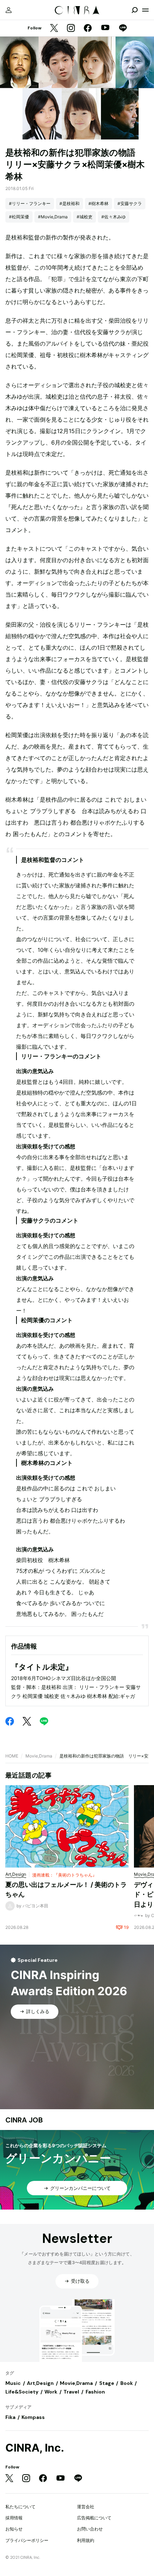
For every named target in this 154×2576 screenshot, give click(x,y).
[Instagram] (71, 29)
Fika (10, 2417)
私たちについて (20, 2507)
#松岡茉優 (19, 217)
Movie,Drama (39, 1756)
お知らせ (14, 2529)
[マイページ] (9, 10)
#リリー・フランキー (30, 203)
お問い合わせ (90, 2529)
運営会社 (86, 2507)
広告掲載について (94, 2518)
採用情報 (14, 2518)
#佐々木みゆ (114, 217)
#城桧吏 (85, 217)
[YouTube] (105, 28)
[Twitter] (54, 29)
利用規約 (86, 2540)
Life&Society (22, 2392)
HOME (12, 1756)
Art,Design (40, 2383)
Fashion (95, 2392)
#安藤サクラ (130, 203)
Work (51, 2392)
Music (13, 2383)
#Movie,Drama (53, 217)
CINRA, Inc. (35, 2448)
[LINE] (123, 29)
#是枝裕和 (69, 203)
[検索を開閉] (135, 10)
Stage (107, 2383)
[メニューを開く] (145, 10)
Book (127, 2383)
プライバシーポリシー (27, 2540)
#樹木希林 (98, 203)
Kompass (33, 2417)
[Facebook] (88, 29)
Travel (71, 2392)
